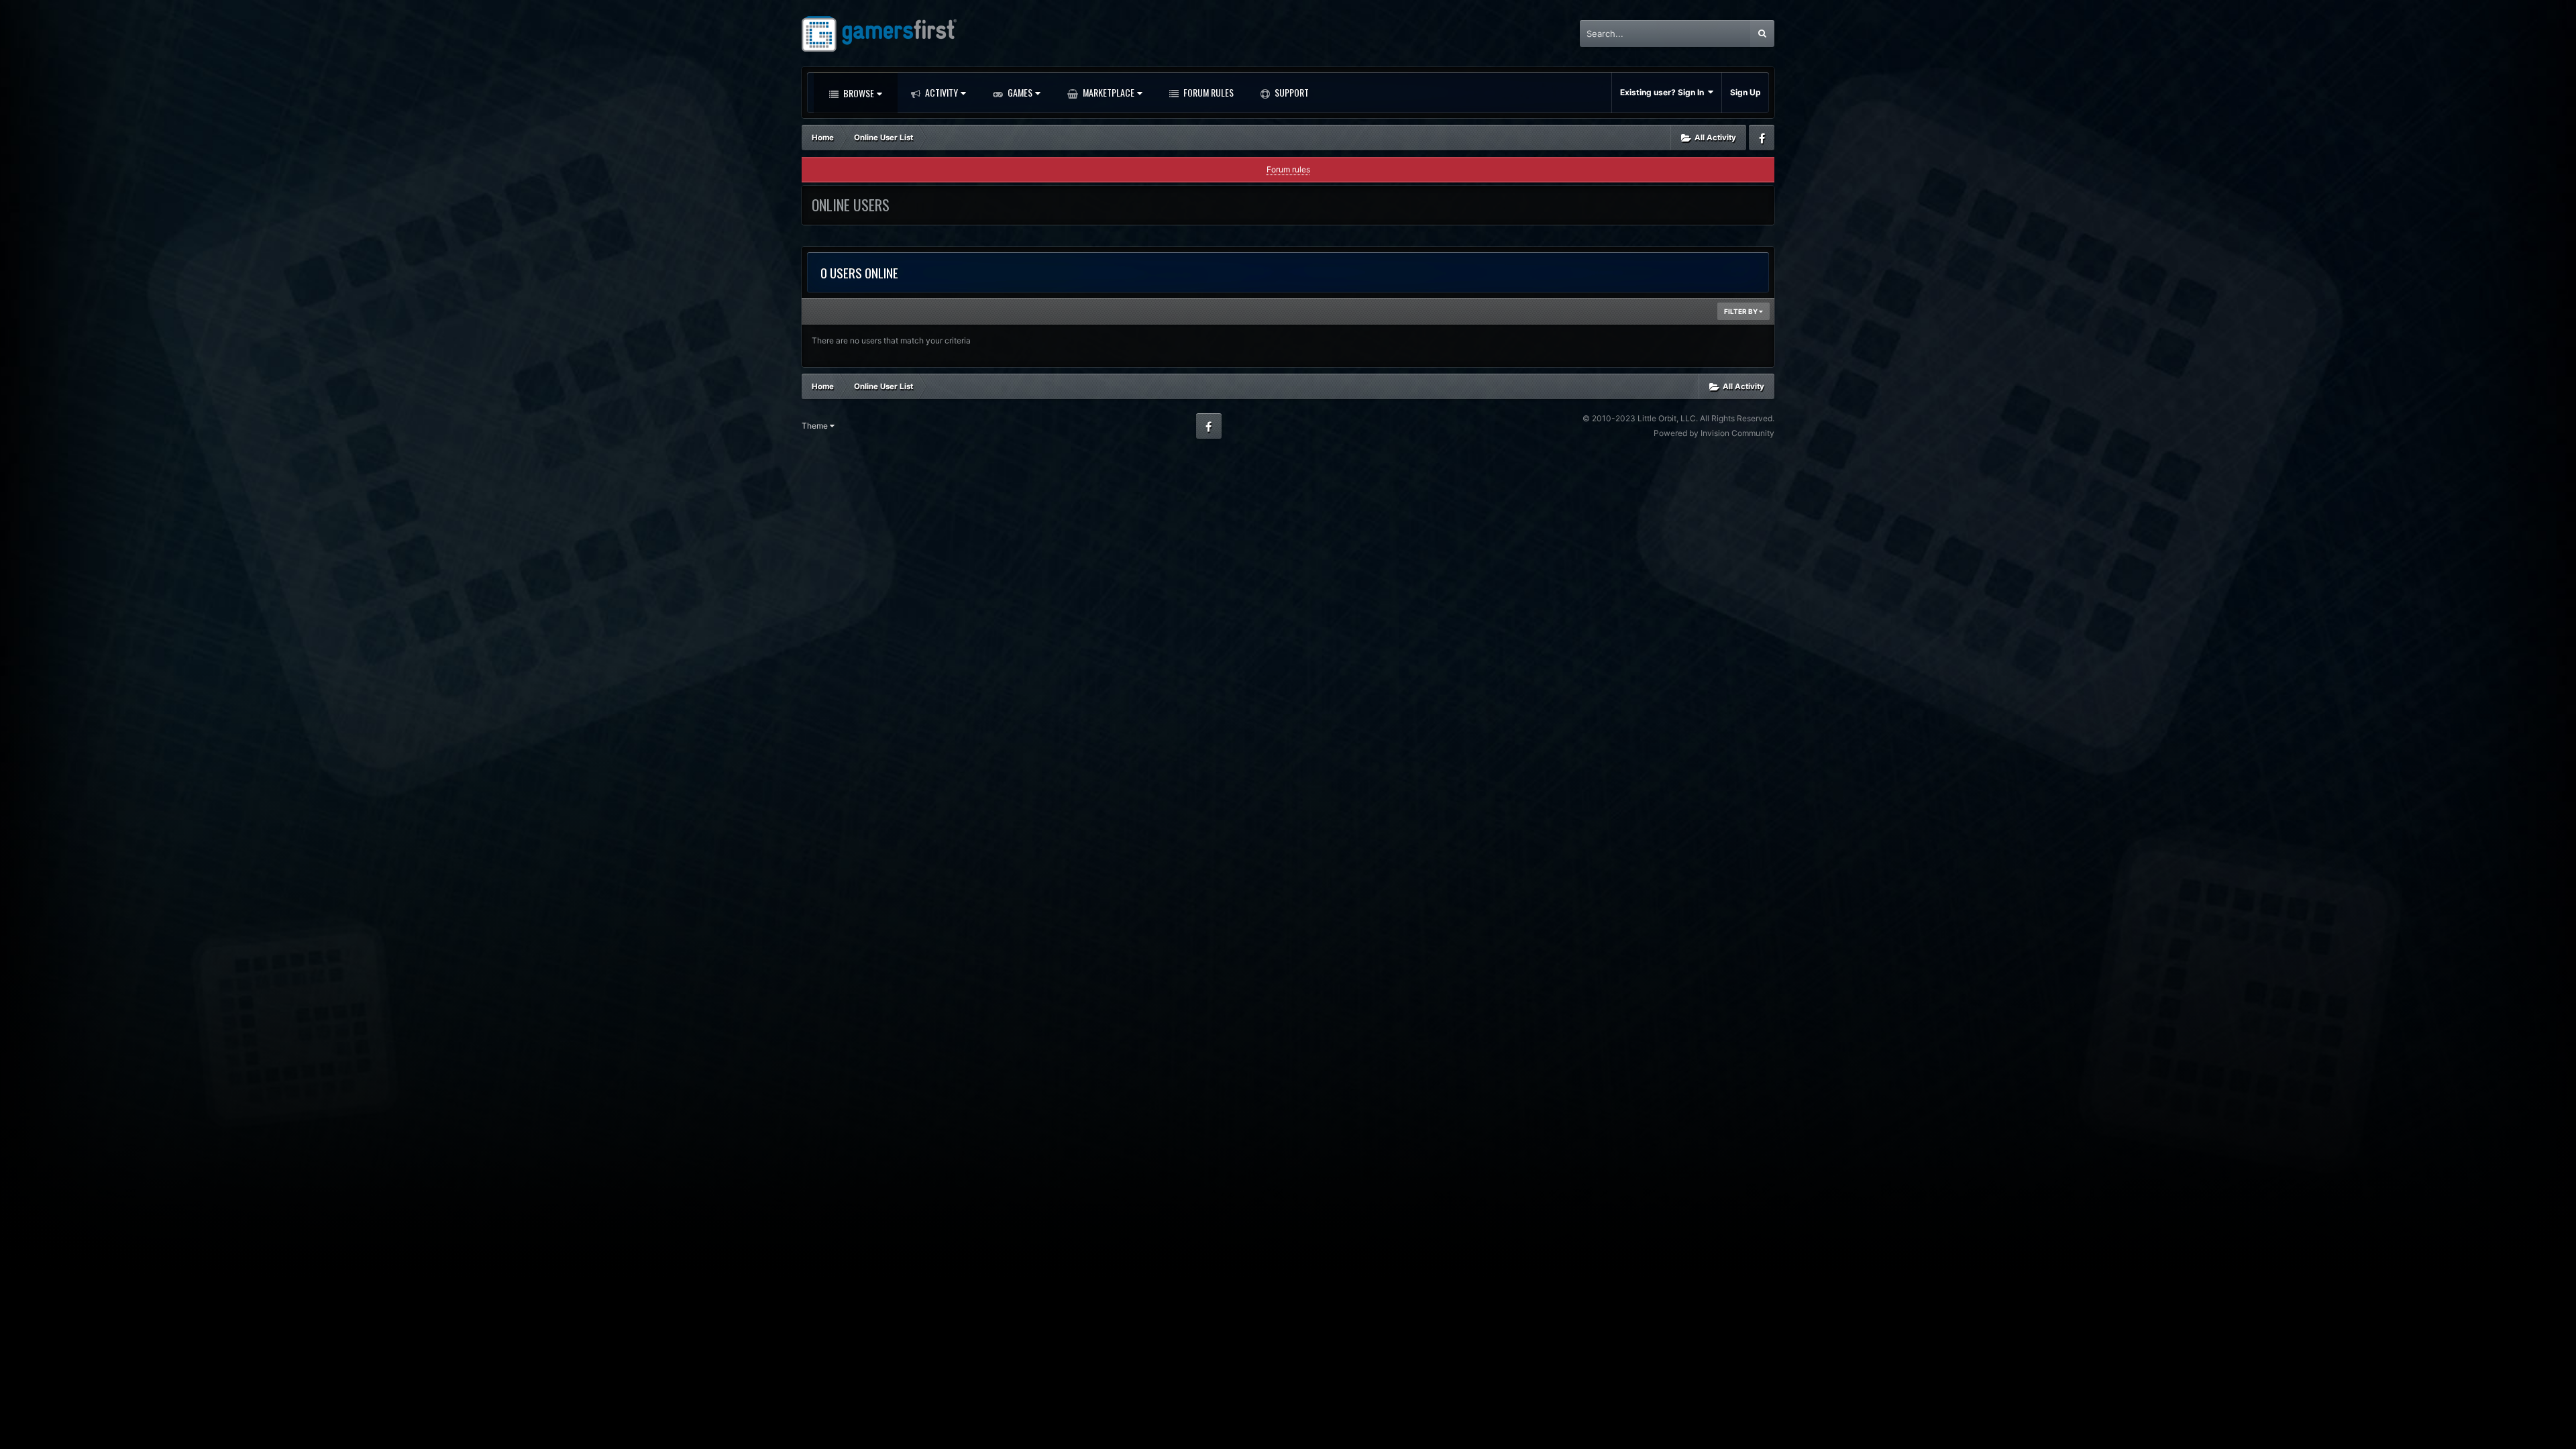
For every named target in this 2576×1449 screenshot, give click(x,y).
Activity (941, 92)
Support (1291, 92)
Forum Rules (1207, 92)
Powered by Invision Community (1714, 433)
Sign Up (1746, 92)
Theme (816, 426)
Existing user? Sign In (1664, 92)
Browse (858, 93)
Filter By (1741, 311)
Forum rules (1288, 169)
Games (1019, 92)
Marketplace (1108, 92)
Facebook (1762, 138)
